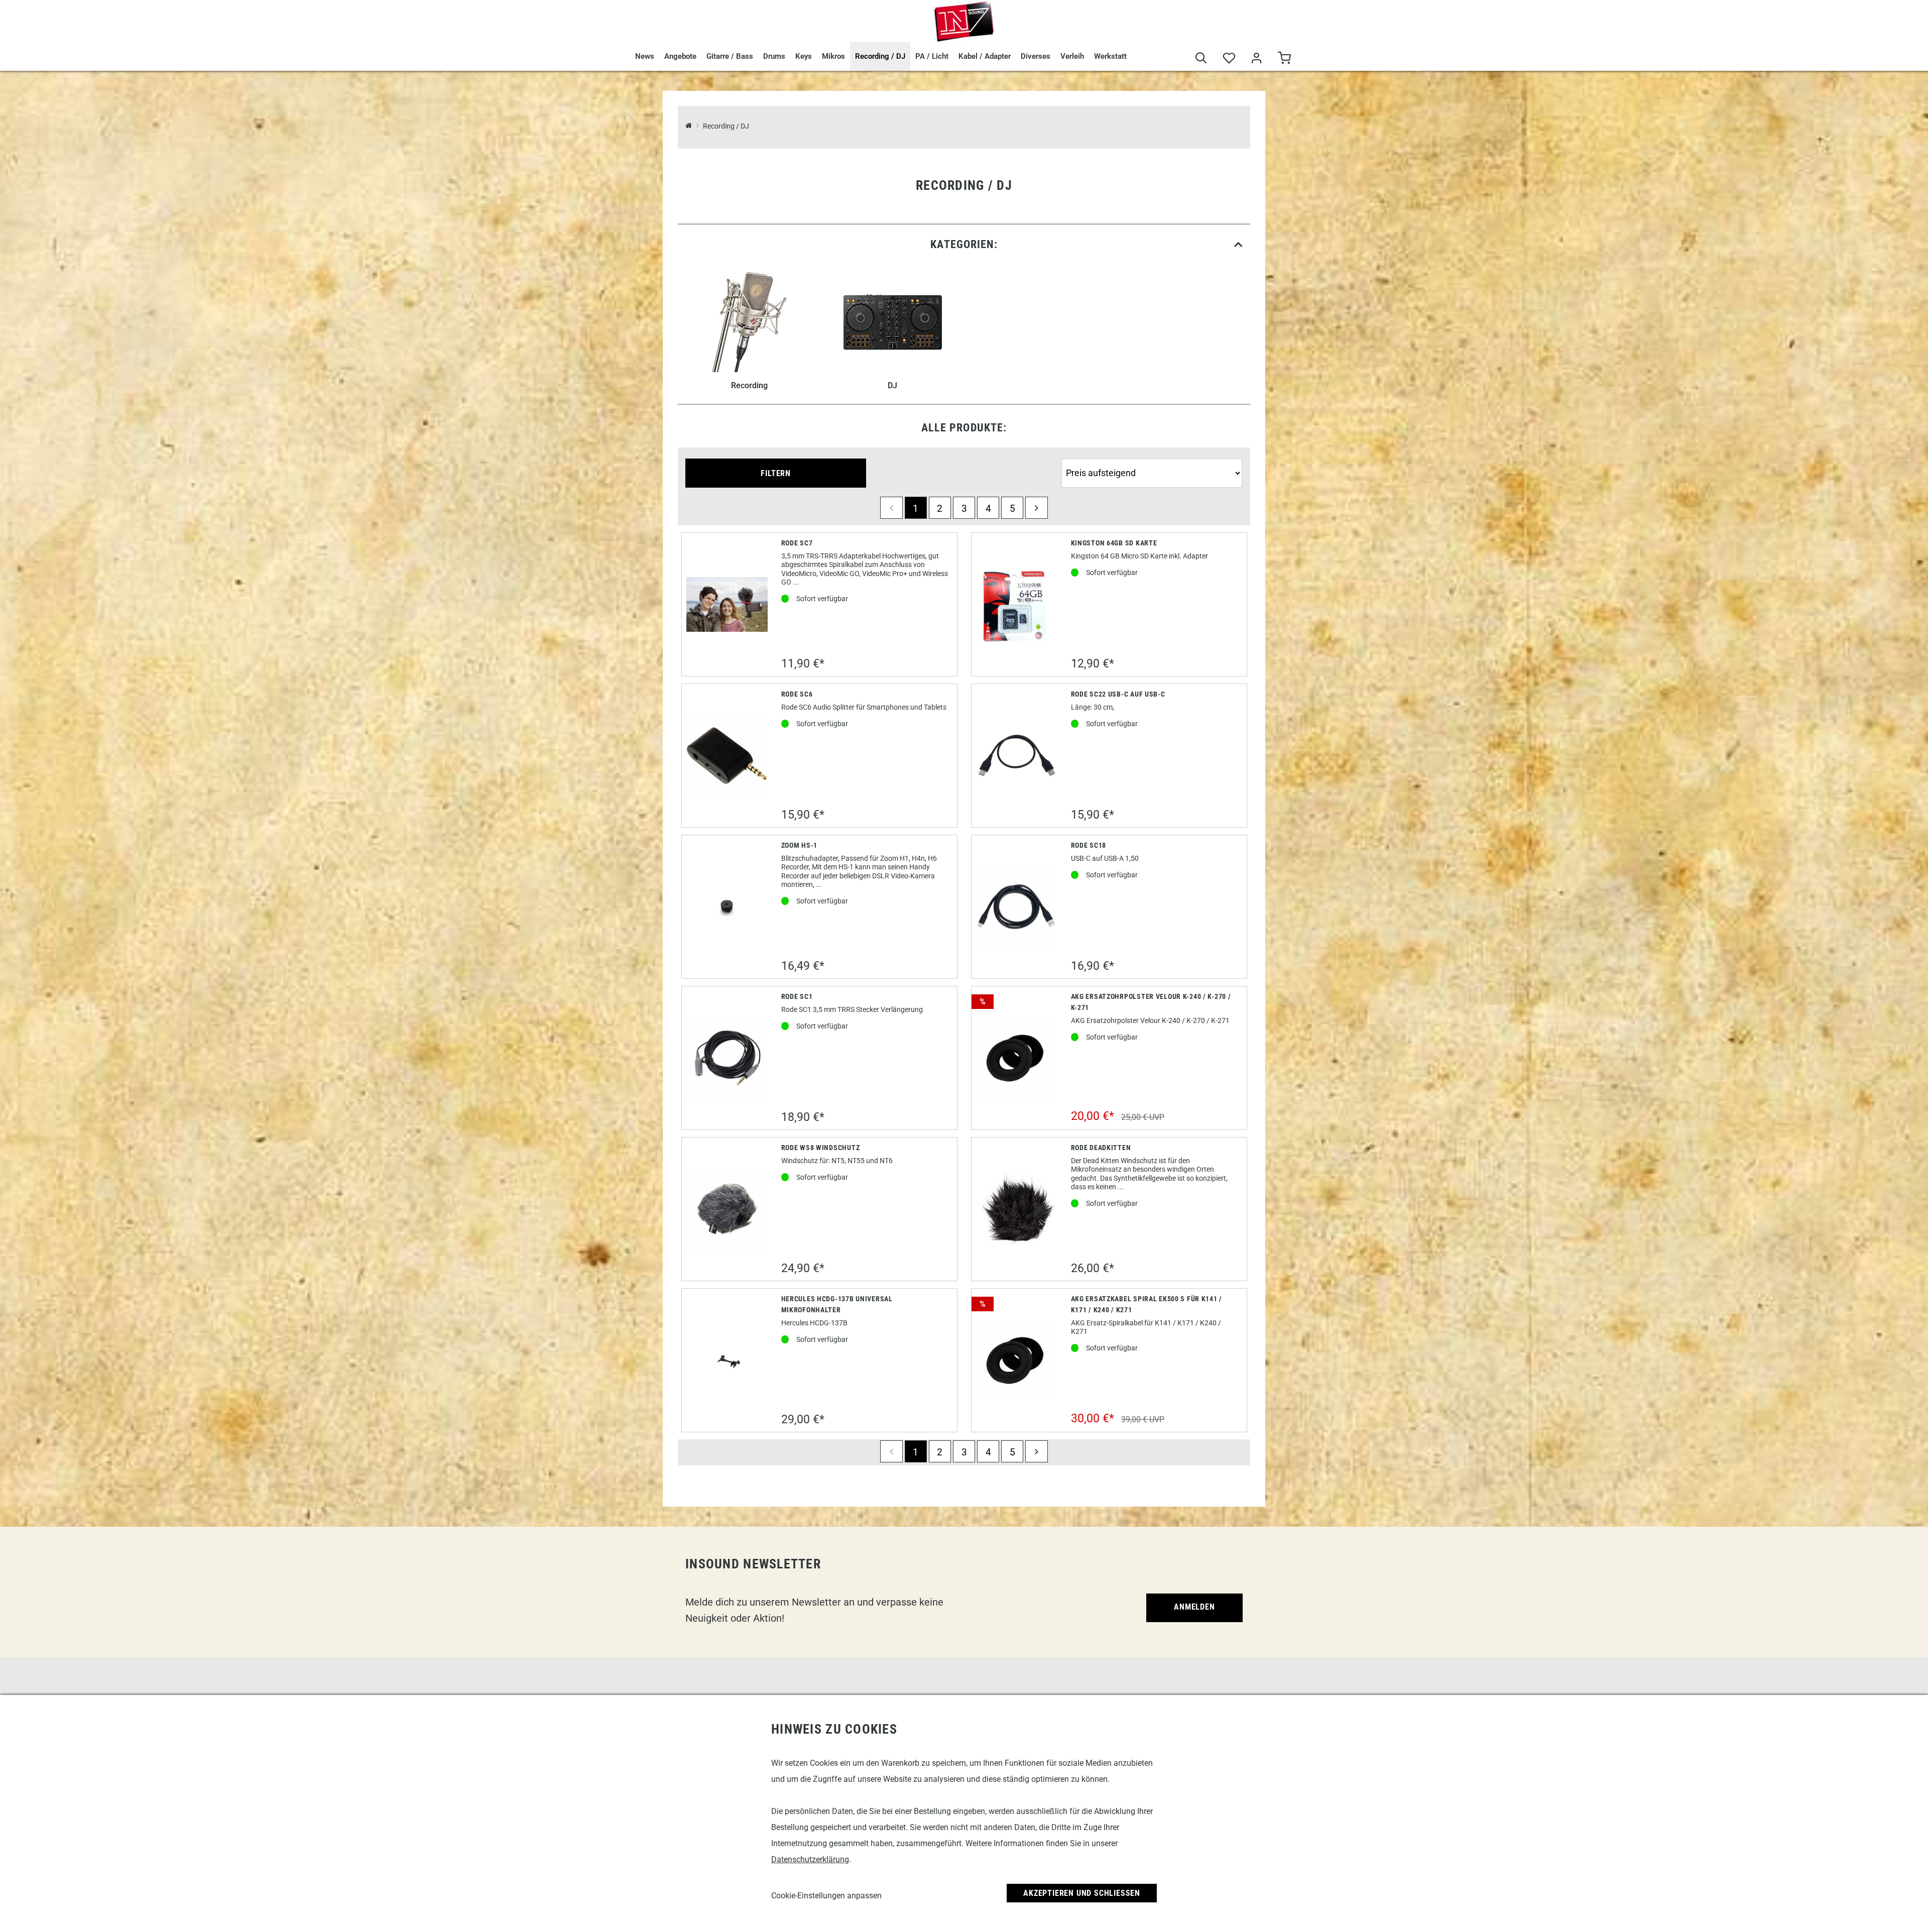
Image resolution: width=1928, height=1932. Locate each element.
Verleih (1072, 56)
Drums (774, 56)
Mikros (833, 56)
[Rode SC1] (727, 1058)
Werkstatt (1110, 56)
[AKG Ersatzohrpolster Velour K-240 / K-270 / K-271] (1017, 1058)
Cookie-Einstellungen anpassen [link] (826, 1896)
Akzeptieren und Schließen (1082, 1893)
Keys (804, 56)
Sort (1070, 454)
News (645, 56)
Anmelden (1194, 1607)
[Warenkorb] (1284, 59)
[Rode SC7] (727, 604)
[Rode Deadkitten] (1017, 1209)
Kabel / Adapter (985, 56)
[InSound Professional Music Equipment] (964, 21)
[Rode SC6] (727, 756)
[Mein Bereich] (1256, 59)
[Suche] (1201, 59)
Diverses (1036, 56)
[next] (1036, 508)
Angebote (680, 56)
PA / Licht (932, 56)
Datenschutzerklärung (810, 1859)
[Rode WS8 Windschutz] (727, 1209)
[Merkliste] (1229, 59)
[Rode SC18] (1017, 907)
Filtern (776, 473)
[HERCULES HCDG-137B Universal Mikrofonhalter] (727, 1360)
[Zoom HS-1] (727, 907)
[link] (964, 244)
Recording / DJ (880, 56)
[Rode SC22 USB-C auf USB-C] (1017, 756)
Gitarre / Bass (730, 56)
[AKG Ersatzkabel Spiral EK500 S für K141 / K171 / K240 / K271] (1017, 1360)
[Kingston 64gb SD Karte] (1017, 605)
